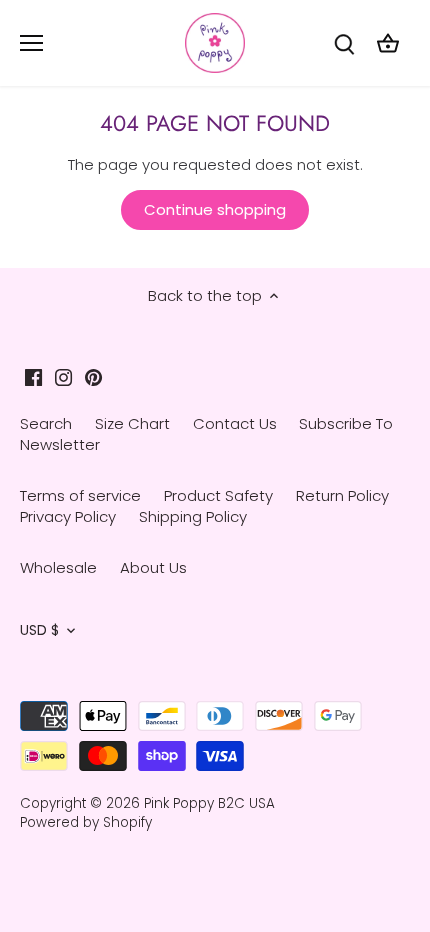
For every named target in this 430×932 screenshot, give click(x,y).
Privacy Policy (68, 516)
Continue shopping (215, 209)
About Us (153, 567)
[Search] (344, 43)
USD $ (39, 631)
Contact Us (235, 423)
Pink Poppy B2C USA (209, 803)
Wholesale (58, 567)
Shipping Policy (193, 516)
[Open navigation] (31, 43)
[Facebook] (33, 376)
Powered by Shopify (86, 822)
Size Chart (132, 423)
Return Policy (342, 495)
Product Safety (218, 495)
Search (46, 423)
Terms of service (80, 495)
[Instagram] (63, 376)
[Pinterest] (93, 376)
